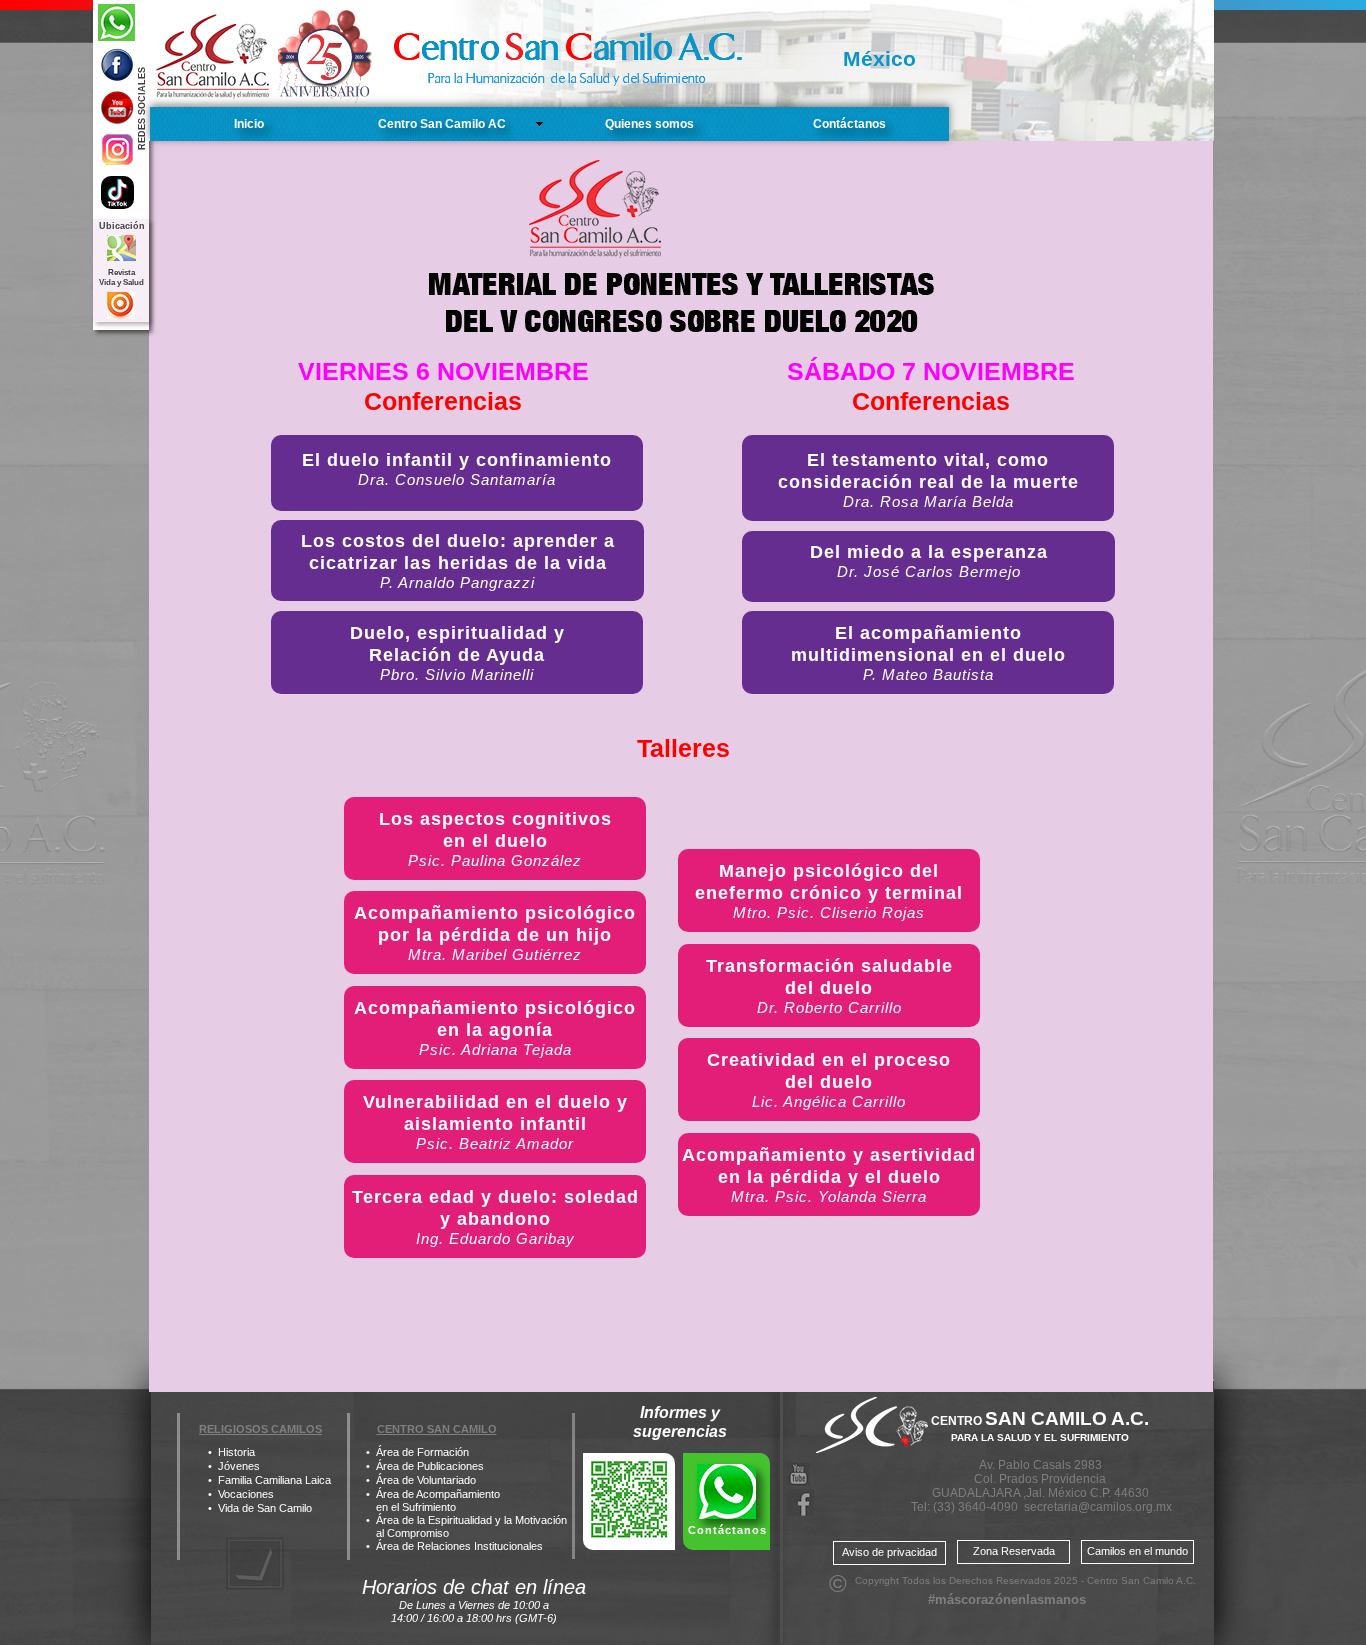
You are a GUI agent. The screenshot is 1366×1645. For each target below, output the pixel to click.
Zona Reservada (1014, 1551)
